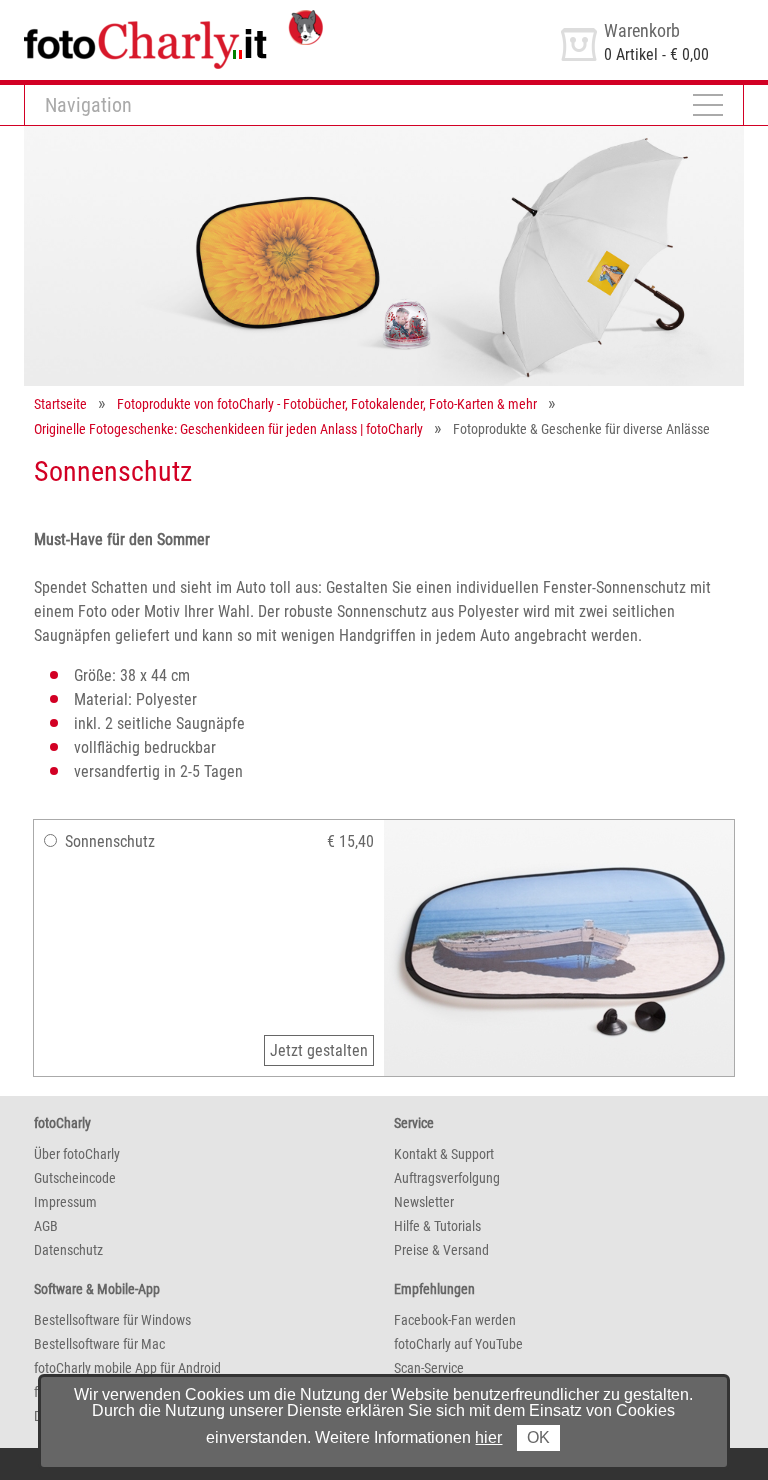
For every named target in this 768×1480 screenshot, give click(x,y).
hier (488, 1437)
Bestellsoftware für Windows (112, 1320)
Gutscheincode (75, 1178)
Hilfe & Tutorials (437, 1226)
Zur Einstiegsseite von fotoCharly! (133, 18)
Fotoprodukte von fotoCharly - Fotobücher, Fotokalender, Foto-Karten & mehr (327, 404)
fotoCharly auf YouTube (458, 1344)
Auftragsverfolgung (447, 1178)
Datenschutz (68, 1250)
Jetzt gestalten (319, 1050)
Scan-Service (429, 1368)
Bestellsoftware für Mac (99, 1344)
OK (538, 1437)
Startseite (60, 404)
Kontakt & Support (444, 1154)
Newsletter (424, 1202)
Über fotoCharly (77, 1154)
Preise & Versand (441, 1250)
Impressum (65, 1202)
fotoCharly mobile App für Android (127, 1368)
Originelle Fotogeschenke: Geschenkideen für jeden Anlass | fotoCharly (228, 429)
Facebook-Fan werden (455, 1320)
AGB (46, 1226)
